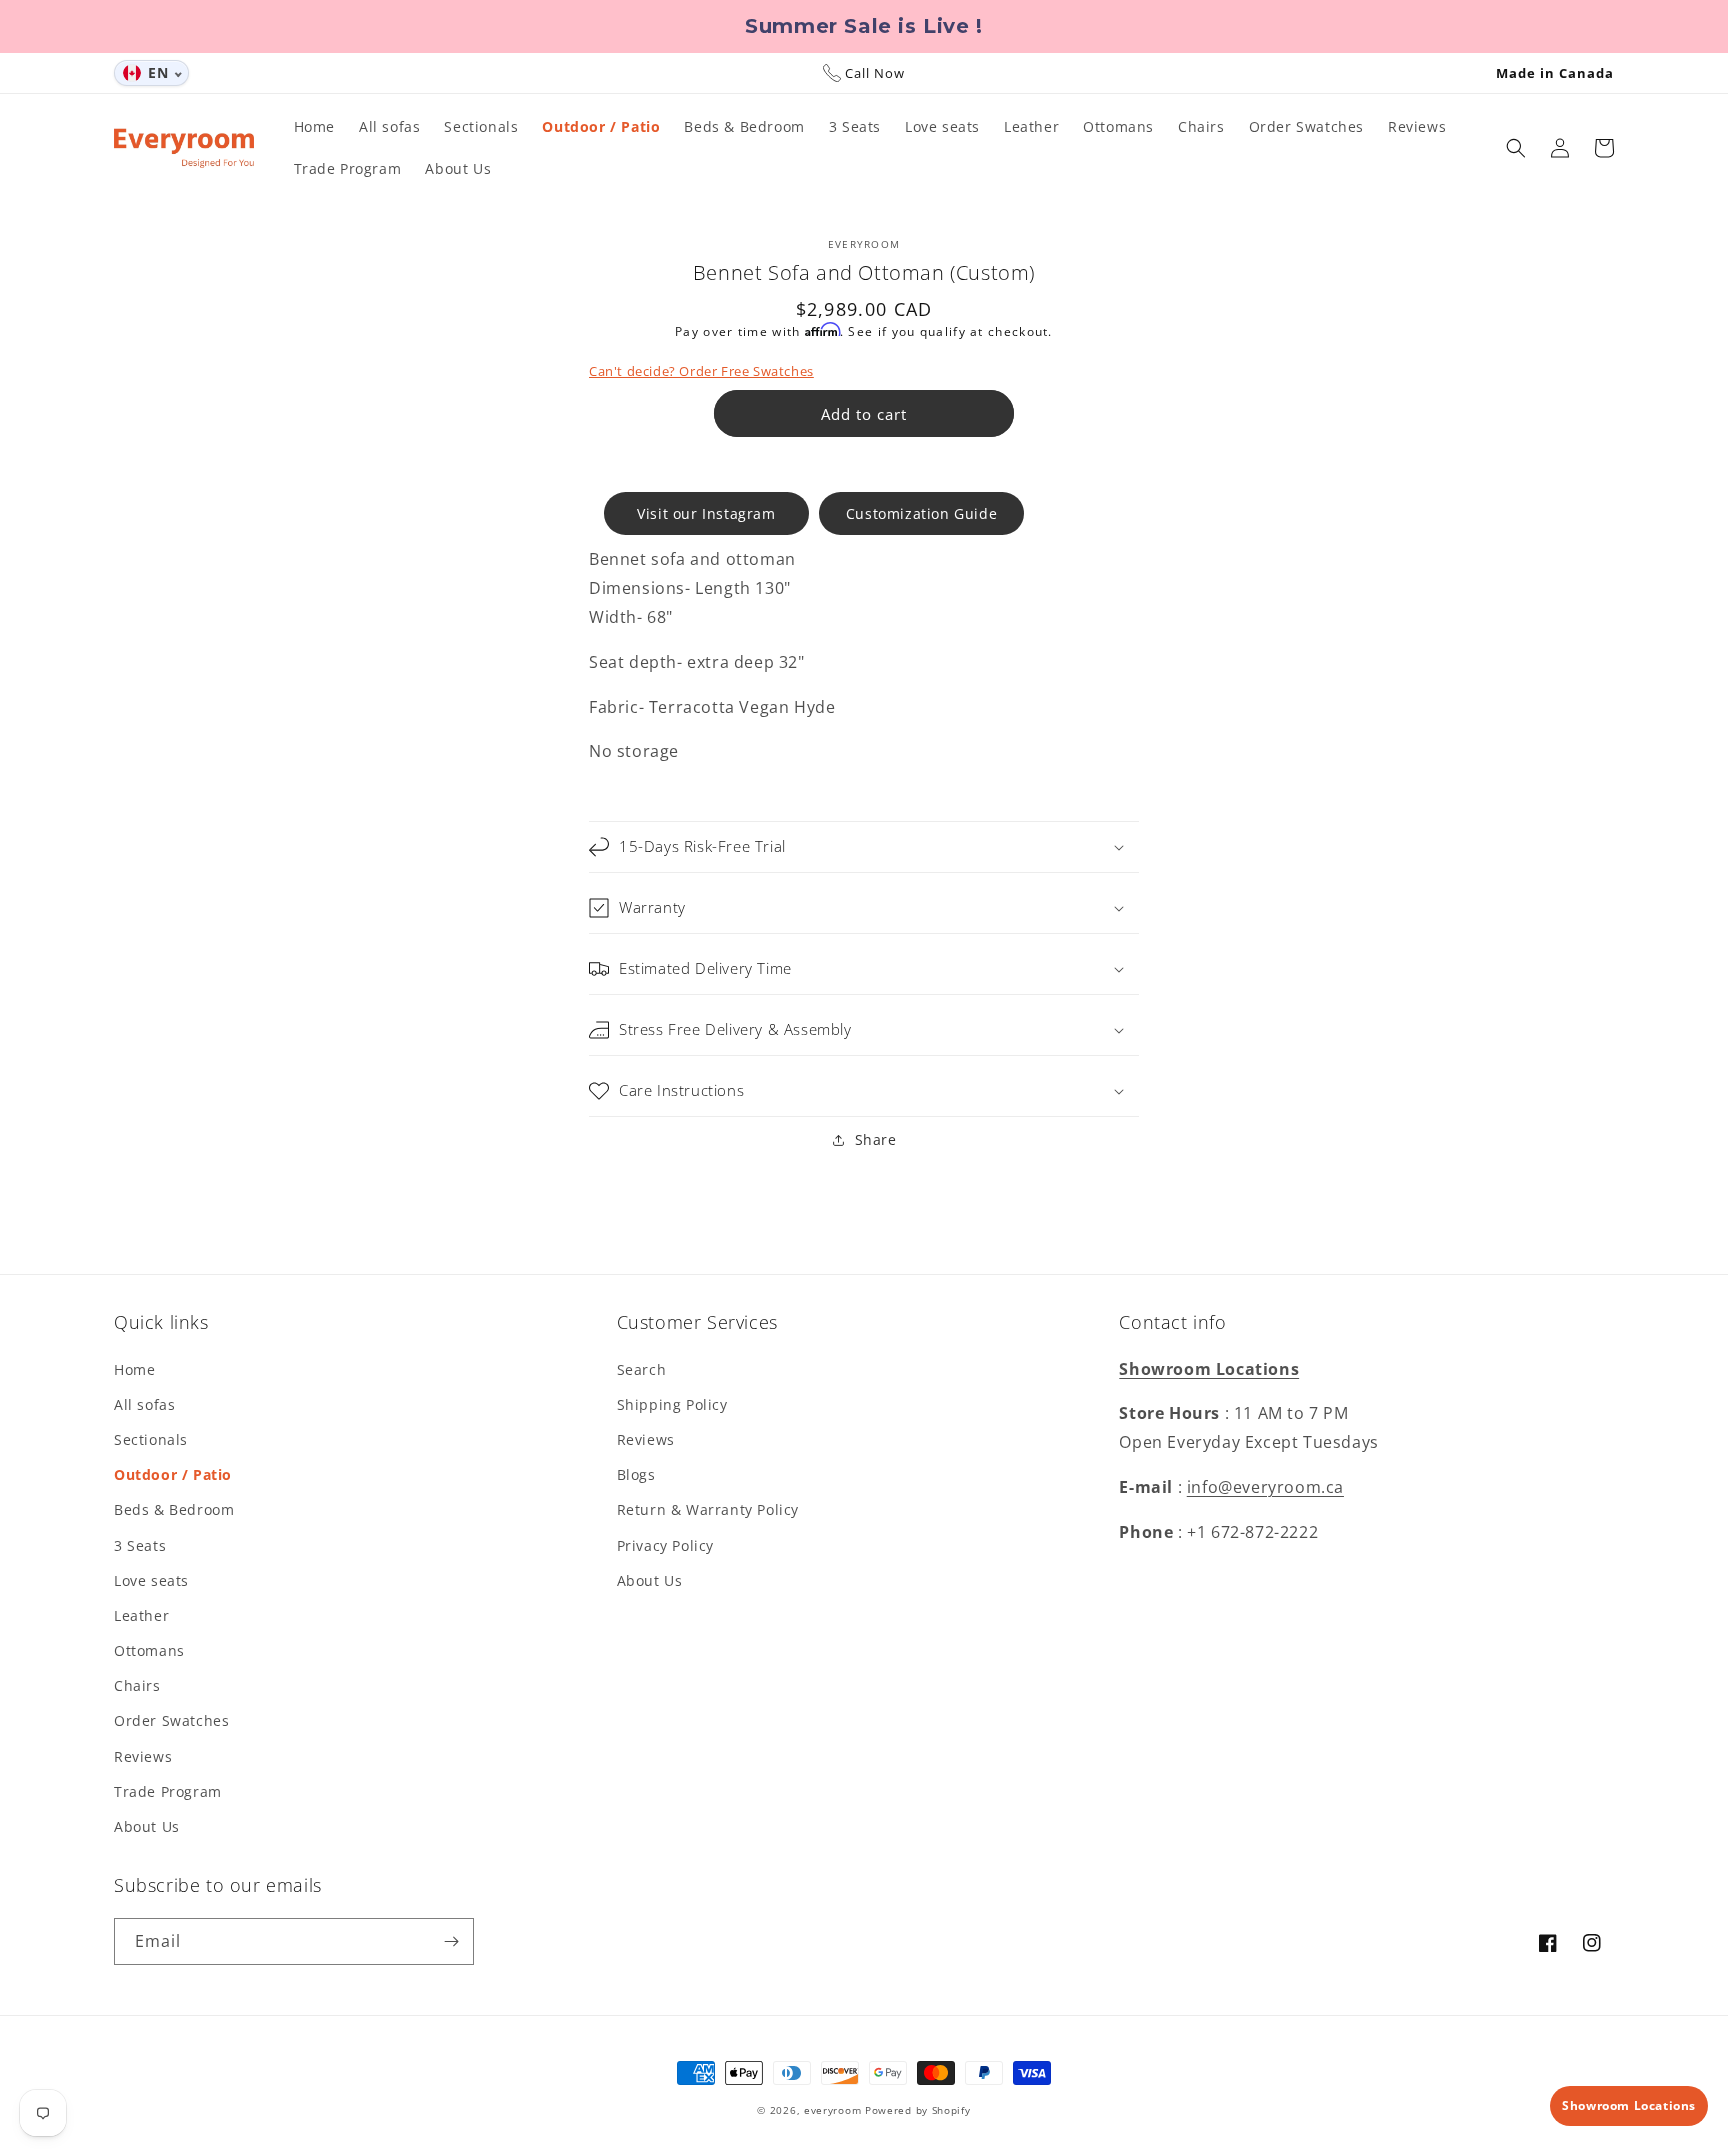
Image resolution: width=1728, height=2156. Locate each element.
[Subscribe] (451, 1941)
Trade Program (168, 1791)
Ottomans (149, 1650)
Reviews (143, 1756)
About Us (147, 1826)
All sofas (144, 1404)
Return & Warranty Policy (708, 1509)
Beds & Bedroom (174, 1509)
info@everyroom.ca (1265, 1487)
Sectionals (151, 1439)
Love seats (151, 1580)
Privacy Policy (665, 1545)
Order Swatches (171, 1720)
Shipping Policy (672, 1404)
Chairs (137, 1685)
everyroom (832, 2110)
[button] (1516, 148)
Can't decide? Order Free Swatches (701, 371)
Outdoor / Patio (173, 1474)
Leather (141, 1615)
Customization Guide (921, 513)
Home (134, 1369)
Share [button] (876, 1139)
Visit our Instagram (706, 513)
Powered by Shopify (918, 2110)
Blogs (636, 1474)
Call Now (875, 73)
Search (642, 1369)
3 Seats (140, 1545)
